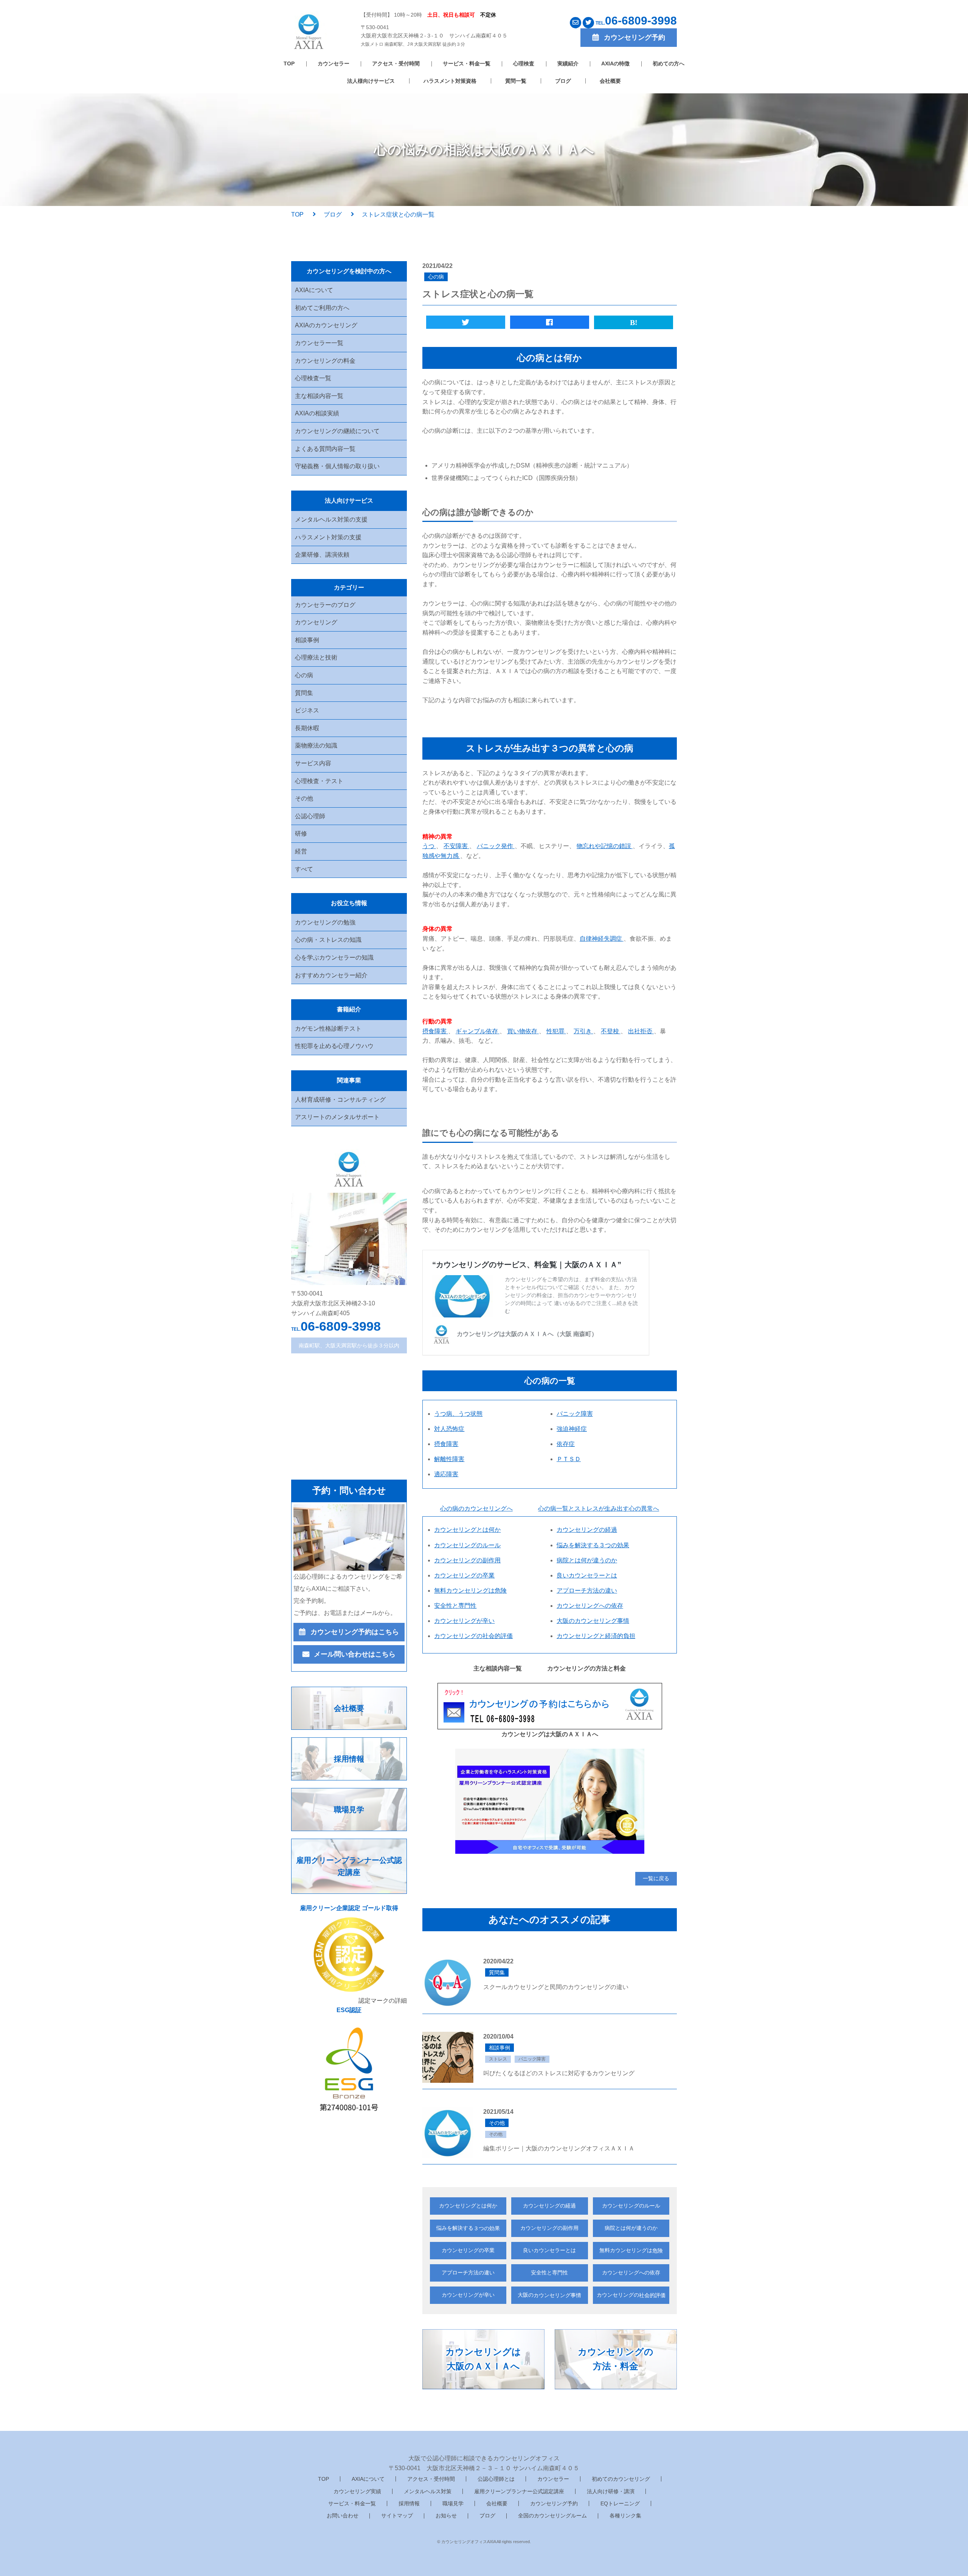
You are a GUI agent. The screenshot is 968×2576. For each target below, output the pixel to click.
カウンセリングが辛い (468, 2295)
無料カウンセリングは (631, 2250)
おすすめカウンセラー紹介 (331, 975)
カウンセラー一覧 (319, 343)
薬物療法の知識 (316, 745)
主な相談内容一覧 (319, 396)
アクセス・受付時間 (396, 63)
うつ (429, 846)
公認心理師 (310, 816)
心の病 (304, 675)
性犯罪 (556, 1031)
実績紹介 (568, 63)
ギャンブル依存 (478, 1031)
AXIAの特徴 (615, 63)
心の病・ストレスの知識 (328, 940)
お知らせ (446, 2516)
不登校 (611, 1031)
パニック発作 (496, 846)
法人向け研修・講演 (611, 2491)
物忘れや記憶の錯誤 (605, 846)
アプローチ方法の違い (468, 2273)
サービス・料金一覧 (467, 63)
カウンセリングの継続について (337, 431)
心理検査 (524, 63)
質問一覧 (516, 81)
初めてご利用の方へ (322, 308)
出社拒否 (641, 1031)
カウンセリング (316, 622)
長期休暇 (307, 728)
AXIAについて (314, 290)
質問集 (304, 693)
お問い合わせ (343, 2516)
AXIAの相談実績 (317, 413)
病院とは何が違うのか (631, 2228)
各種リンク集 (625, 2516)
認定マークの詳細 (383, 2001)
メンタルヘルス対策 (428, 2491)
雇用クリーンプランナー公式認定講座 (519, 2491)
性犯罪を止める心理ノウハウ (334, 1046)
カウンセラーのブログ (325, 605)
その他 (304, 798)
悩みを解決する (468, 2228)
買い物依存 (523, 1031)
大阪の (549, 2295)
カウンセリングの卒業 (468, 2250)
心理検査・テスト (319, 781)
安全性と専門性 (549, 2273)
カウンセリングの (631, 2295)
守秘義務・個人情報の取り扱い (337, 466)
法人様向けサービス (371, 81)
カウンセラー (334, 63)
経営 (301, 851)
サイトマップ (397, 2516)
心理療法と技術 (316, 657)
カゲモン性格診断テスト (328, 1029)
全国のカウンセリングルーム (552, 2516)
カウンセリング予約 (554, 2503)
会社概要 (610, 81)
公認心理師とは (496, 2479)
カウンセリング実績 (357, 2491)
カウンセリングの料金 (325, 361)
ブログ (563, 81)
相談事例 (307, 640)
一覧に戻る (656, 1878)
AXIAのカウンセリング (326, 325)
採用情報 (409, 2503)
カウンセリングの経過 (549, 2206)
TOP (289, 63)
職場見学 (453, 2503)
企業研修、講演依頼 (322, 555)
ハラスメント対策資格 (450, 81)
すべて (304, 869)
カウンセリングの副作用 (549, 2228)
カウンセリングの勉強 (325, 922)
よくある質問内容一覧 (325, 449)
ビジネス (307, 710)
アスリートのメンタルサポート (337, 1117)
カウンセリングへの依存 (631, 2273)
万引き (583, 1031)
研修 (301, 834)
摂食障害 (435, 1031)
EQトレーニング (620, 2503)
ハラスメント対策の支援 (328, 537)
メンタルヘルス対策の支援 (331, 519)
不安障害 (456, 846)
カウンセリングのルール (631, 2206)
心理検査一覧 (313, 378)
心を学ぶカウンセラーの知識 (334, 957)
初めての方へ (669, 63)
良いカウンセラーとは (549, 2250)
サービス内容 (313, 763)
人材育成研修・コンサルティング (340, 1100)
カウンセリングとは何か (468, 2206)
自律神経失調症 (602, 939)
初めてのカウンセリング (621, 2479)
